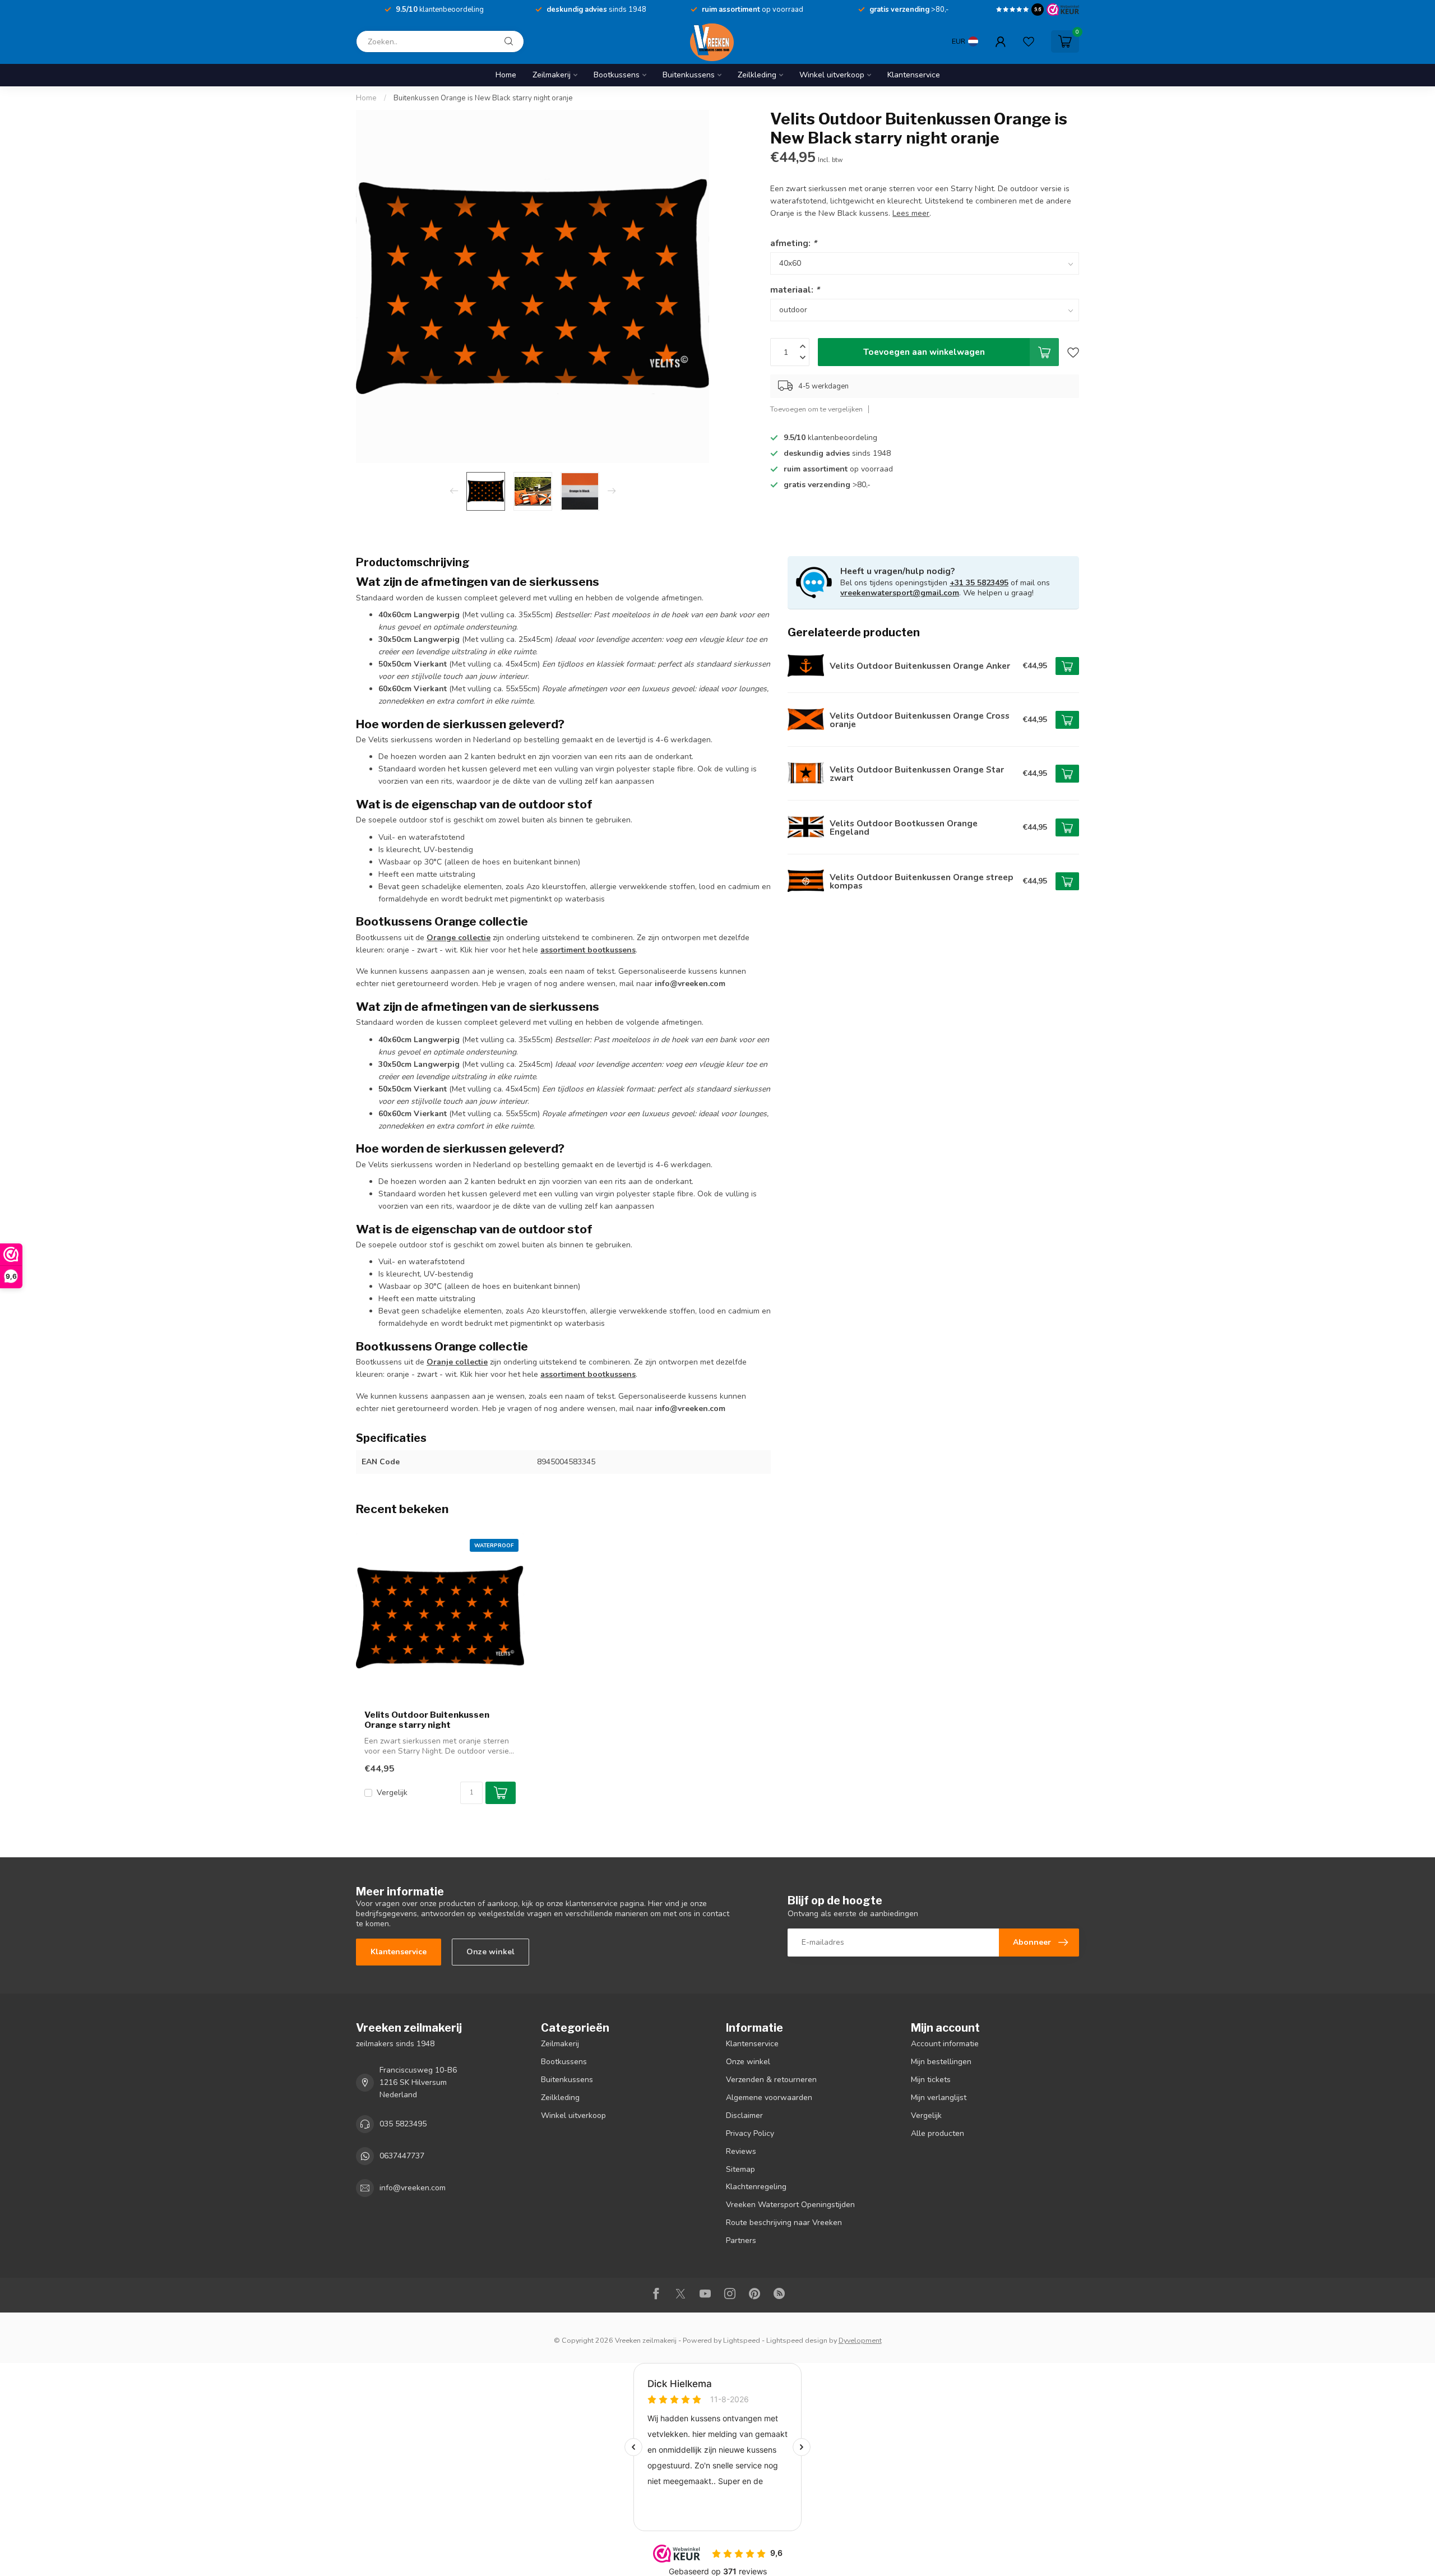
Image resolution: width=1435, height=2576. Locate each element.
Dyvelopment (860, 2340)
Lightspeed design (797, 2340)
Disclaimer (744, 2115)
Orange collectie (459, 938)
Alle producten (938, 2133)
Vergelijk (392, 1793)
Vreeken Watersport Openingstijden (790, 2205)
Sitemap (740, 2169)
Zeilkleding (757, 75)
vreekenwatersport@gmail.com (900, 593)
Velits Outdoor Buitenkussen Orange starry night (427, 1720)
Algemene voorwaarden (769, 2098)
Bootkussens (617, 75)
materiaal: (795, 290)
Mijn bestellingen (941, 2062)
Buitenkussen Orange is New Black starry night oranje (483, 98)
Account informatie (945, 2044)
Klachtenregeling (756, 2187)
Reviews (741, 2151)
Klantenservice (914, 75)
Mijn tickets (931, 2080)
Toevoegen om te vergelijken (816, 409)
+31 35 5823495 (979, 583)
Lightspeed (742, 2340)
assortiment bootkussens (588, 950)
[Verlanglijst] (1029, 41)
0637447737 (402, 2156)
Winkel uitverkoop (832, 75)
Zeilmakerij (552, 75)
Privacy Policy (750, 2133)
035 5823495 (403, 2124)
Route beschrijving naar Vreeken (784, 2223)
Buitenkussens (689, 75)
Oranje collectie (457, 1362)
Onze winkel (490, 1952)
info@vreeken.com (413, 2188)
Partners (741, 2240)
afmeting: (793, 243)
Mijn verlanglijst (939, 2098)
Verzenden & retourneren (771, 2080)
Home (506, 75)
